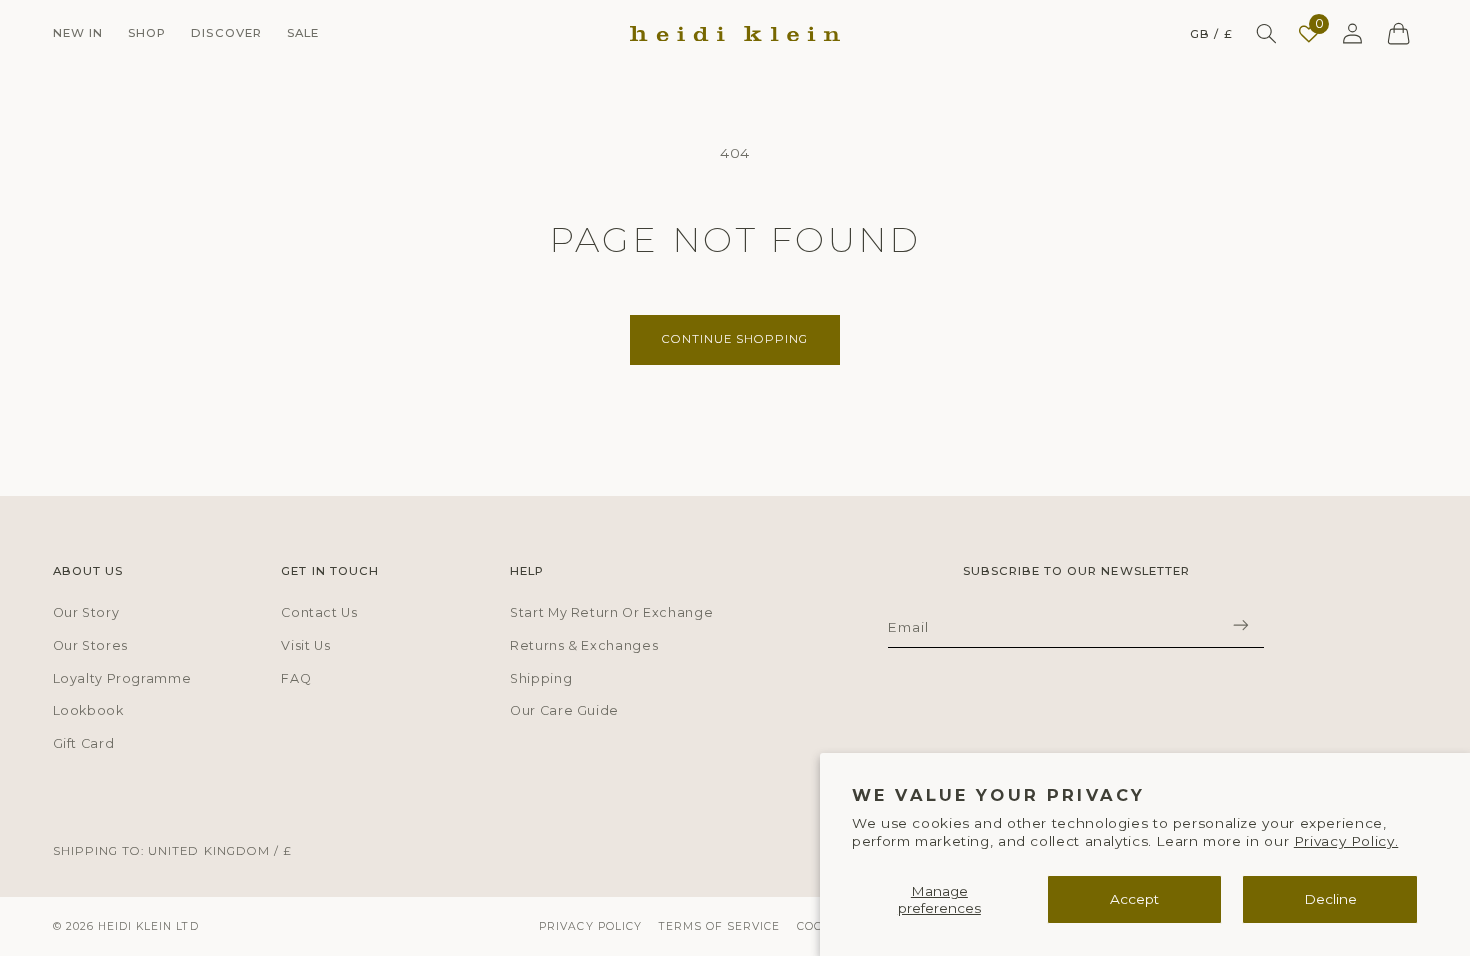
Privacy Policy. (1346, 841)
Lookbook (88, 710)
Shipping (541, 678)
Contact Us (319, 612)
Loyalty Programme (122, 678)
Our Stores (90, 645)
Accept (1134, 899)
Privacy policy (590, 926)
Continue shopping (735, 339)
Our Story (86, 612)
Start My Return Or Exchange (611, 612)
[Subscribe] (1241, 624)
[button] (78, 33)
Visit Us (305, 645)
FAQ (296, 678)
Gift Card (84, 743)
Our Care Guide (564, 710)
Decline (1330, 899)
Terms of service (720, 926)
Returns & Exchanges (584, 645)
